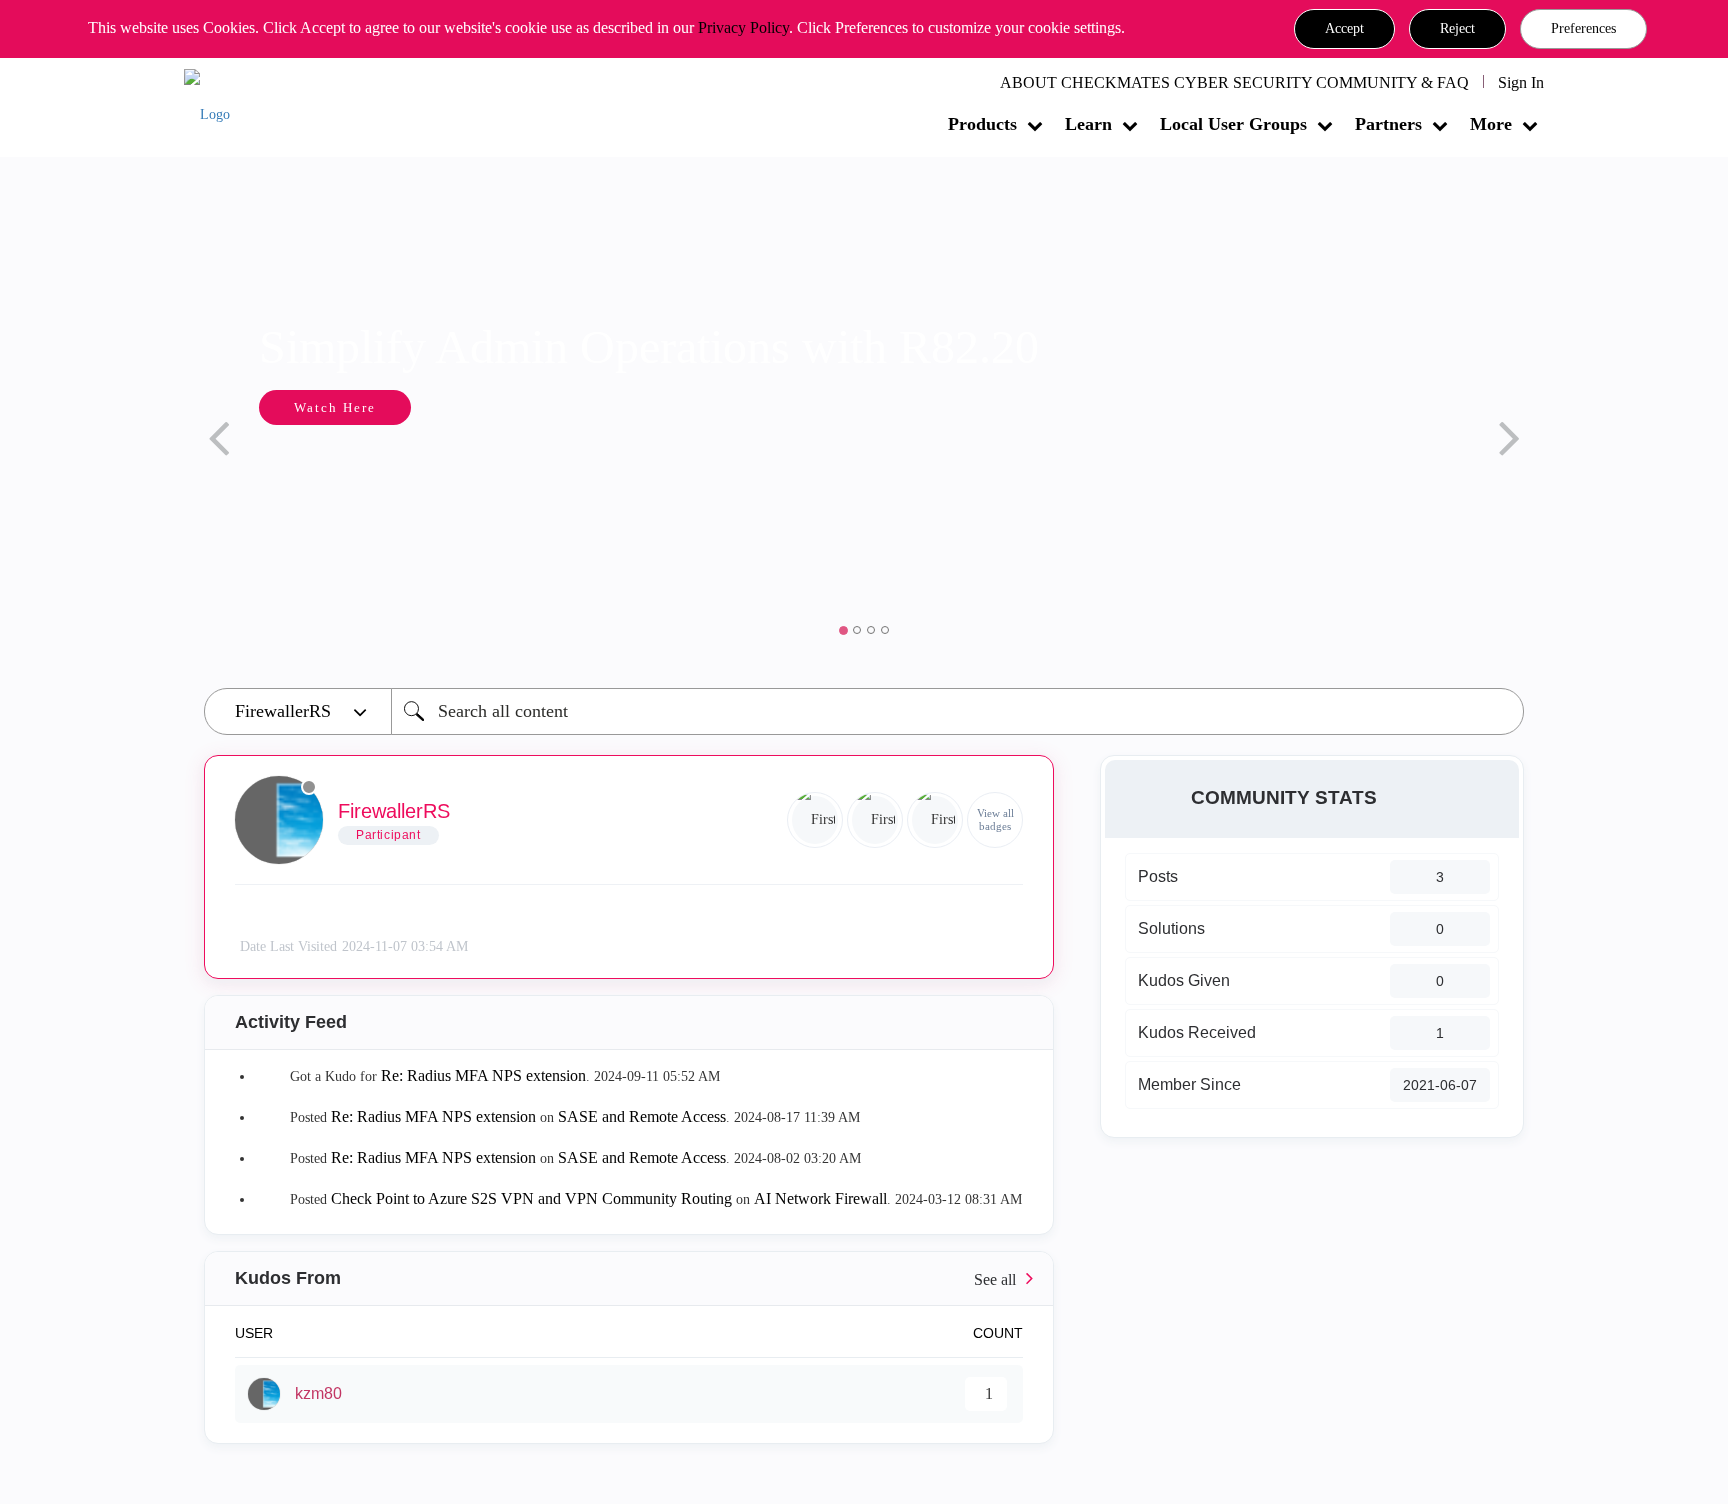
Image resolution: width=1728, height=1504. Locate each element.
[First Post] (935, 820)
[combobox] (957, 711)
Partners (1388, 124)
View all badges (995, 819)
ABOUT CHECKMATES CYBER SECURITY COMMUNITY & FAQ (1234, 82)
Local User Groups (1233, 124)
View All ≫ (629, 1278)
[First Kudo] (815, 820)
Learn (1088, 124)
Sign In (1521, 82)
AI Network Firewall (820, 1198)
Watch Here (335, 407)
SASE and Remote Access (642, 1116)
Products (982, 124)
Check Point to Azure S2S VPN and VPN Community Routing (531, 1198)
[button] (1344, 29)
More (1491, 124)
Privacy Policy (743, 27)
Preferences (1583, 28)
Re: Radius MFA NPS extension (483, 1075)
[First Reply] (875, 820)
